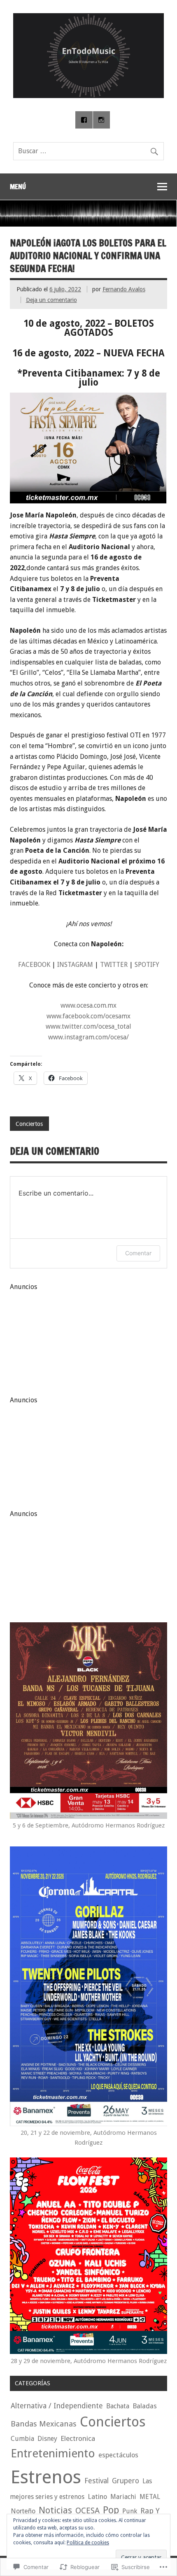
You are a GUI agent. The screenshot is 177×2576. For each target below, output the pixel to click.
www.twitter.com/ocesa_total (88, 1026)
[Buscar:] (88, 151)
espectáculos (118, 2455)
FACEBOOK (34, 965)
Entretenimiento (53, 2453)
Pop (111, 2510)
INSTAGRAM (75, 965)
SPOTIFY (147, 965)
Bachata (118, 2406)
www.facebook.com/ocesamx (88, 1016)
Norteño (23, 2511)
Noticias (55, 2510)
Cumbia (22, 2439)
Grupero (126, 2481)
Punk (130, 2511)
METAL (150, 2497)
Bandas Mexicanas (44, 2424)
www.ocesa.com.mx (88, 1005)
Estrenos (46, 2477)
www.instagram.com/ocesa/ (88, 1037)
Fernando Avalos (124, 289)
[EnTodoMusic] (88, 96)
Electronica (78, 2438)
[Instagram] (102, 120)
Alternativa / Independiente (57, 2406)
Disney (47, 2439)
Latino (97, 2497)
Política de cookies (88, 2543)
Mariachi (123, 2497)
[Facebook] (84, 120)
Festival (97, 2481)
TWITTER (114, 965)
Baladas (145, 2406)
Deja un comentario (51, 300)
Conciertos (29, 1124)
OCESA (87, 2511)
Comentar (138, 1253)
